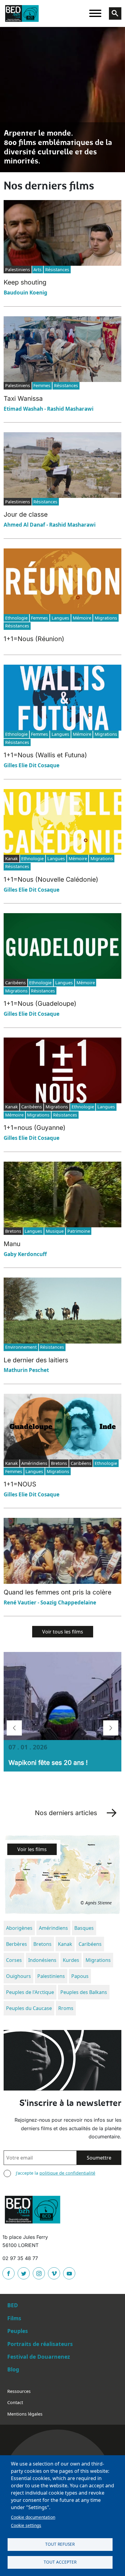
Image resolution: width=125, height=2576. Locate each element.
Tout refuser (60, 2544)
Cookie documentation (33, 2517)
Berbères (17, 1944)
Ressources (19, 2391)
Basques (84, 1928)
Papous (80, 1976)
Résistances (57, 270)
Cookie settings (26, 2525)
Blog (13, 2369)
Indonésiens (42, 1960)
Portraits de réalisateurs (40, 2344)
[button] (14, 1728)
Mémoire (82, 618)
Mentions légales (25, 2414)
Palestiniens (51, 1976)
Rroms (66, 2008)
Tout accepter (60, 2562)
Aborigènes (19, 1928)
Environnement (21, 1347)
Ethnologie (16, 618)
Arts (37, 270)
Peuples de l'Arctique (30, 1992)
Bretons (42, 1944)
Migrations (106, 618)
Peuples (18, 2331)
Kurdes (71, 1960)
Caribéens (90, 1944)
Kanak (65, 1944)
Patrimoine (79, 1231)
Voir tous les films (63, 1632)
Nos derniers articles (66, 1813)
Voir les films (32, 1849)
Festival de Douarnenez (39, 2357)
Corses (14, 1960)
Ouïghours (19, 1976)
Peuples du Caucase (29, 2008)
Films (14, 2318)
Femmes (42, 385)
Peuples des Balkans (84, 1992)
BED (13, 2305)
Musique (55, 1231)
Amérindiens (53, 1928)
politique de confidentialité (67, 2173)
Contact (15, 2402)
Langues (60, 618)
